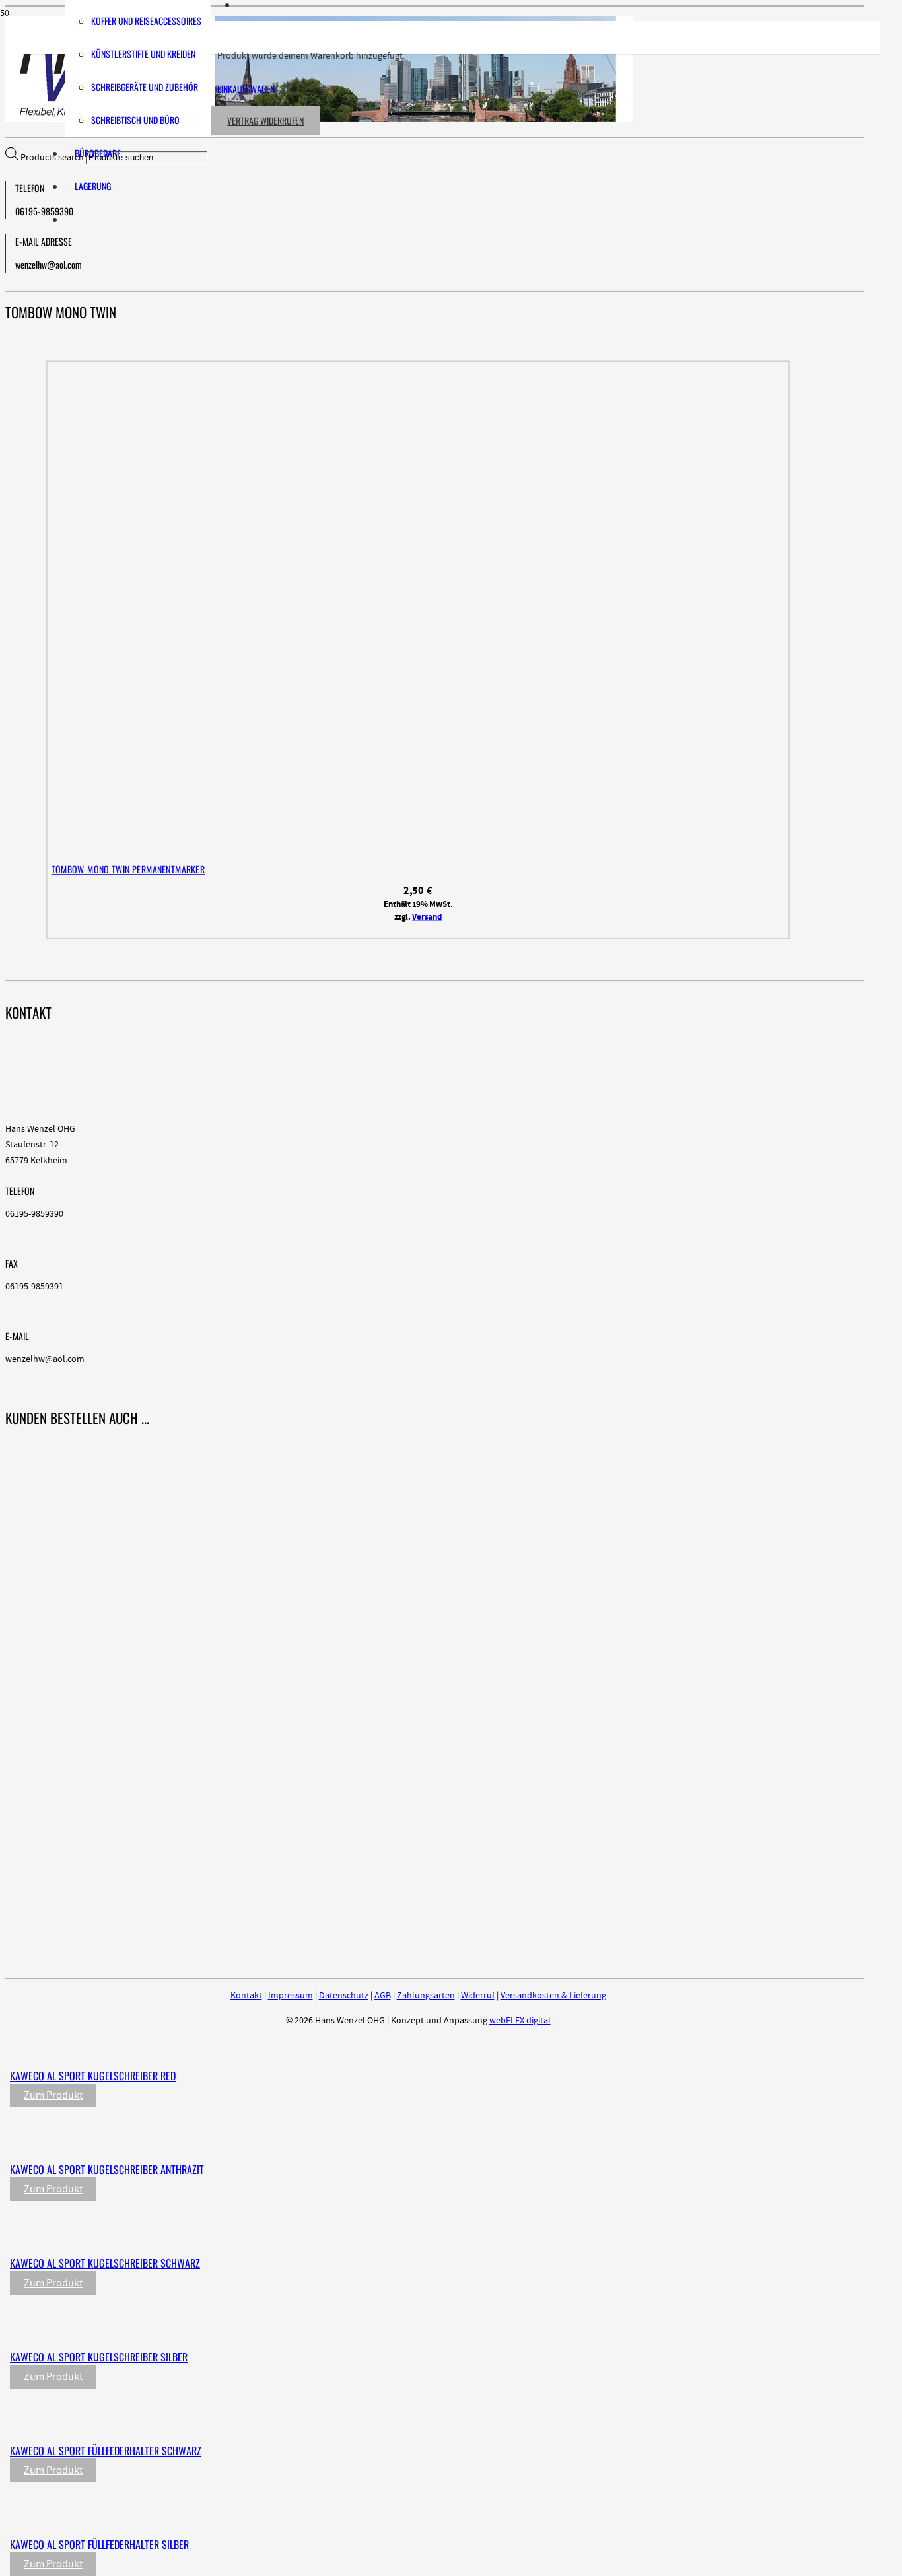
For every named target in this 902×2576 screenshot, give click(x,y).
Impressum (291, 1996)
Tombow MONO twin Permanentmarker (128, 869)
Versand (427, 917)
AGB (383, 1996)
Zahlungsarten (426, 1996)
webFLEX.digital (520, 2021)
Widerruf (478, 1996)
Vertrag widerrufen (265, 120)
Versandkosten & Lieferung (553, 1996)
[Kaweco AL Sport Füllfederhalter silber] (285, 2517)
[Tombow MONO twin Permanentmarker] (295, 850)
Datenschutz (344, 1996)
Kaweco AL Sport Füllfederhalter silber (99, 2544)
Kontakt (246, 1996)
